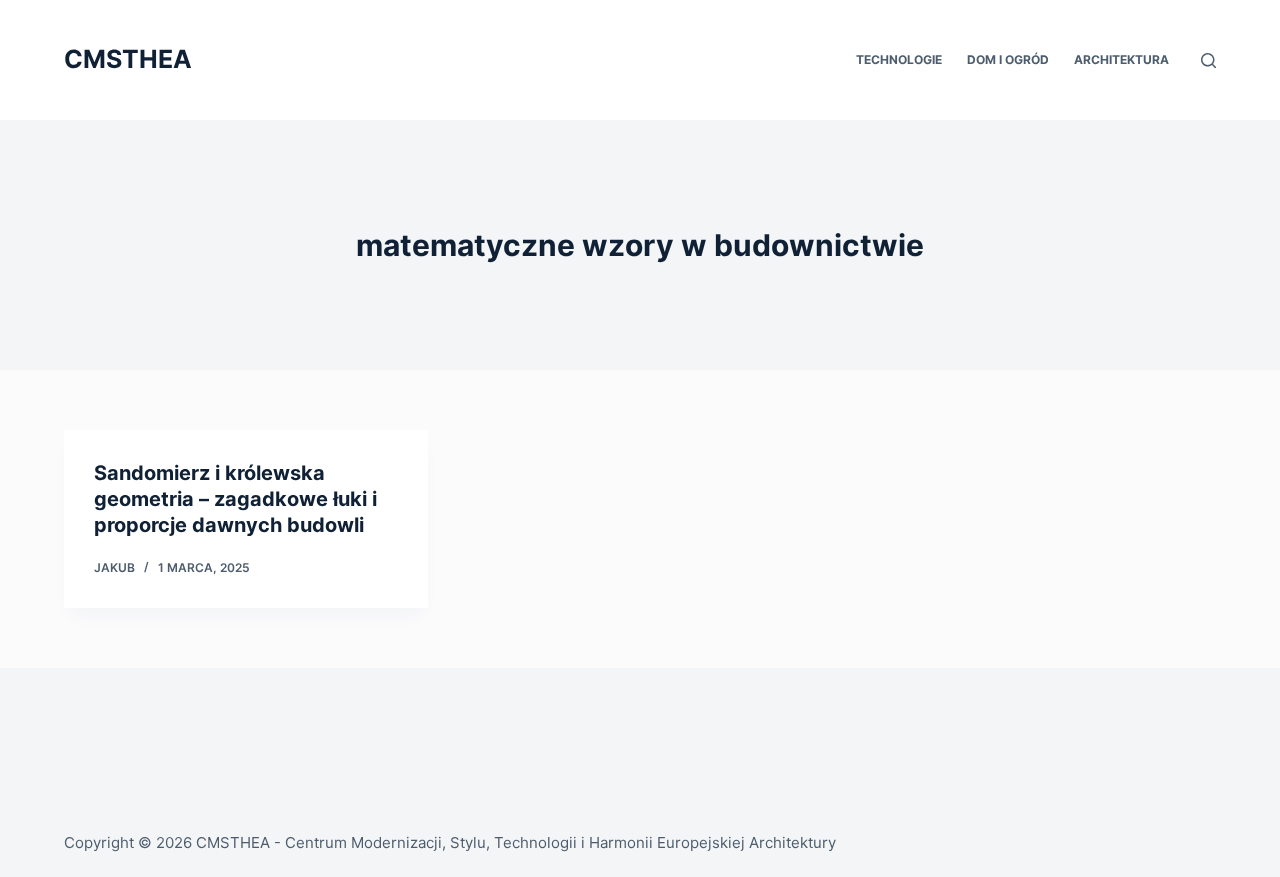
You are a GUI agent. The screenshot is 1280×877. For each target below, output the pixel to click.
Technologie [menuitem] (899, 59)
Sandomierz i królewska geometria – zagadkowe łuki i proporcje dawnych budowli (235, 499)
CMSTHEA (128, 59)
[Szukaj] (1208, 60)
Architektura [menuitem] (1121, 59)
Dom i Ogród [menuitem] (1008, 59)
